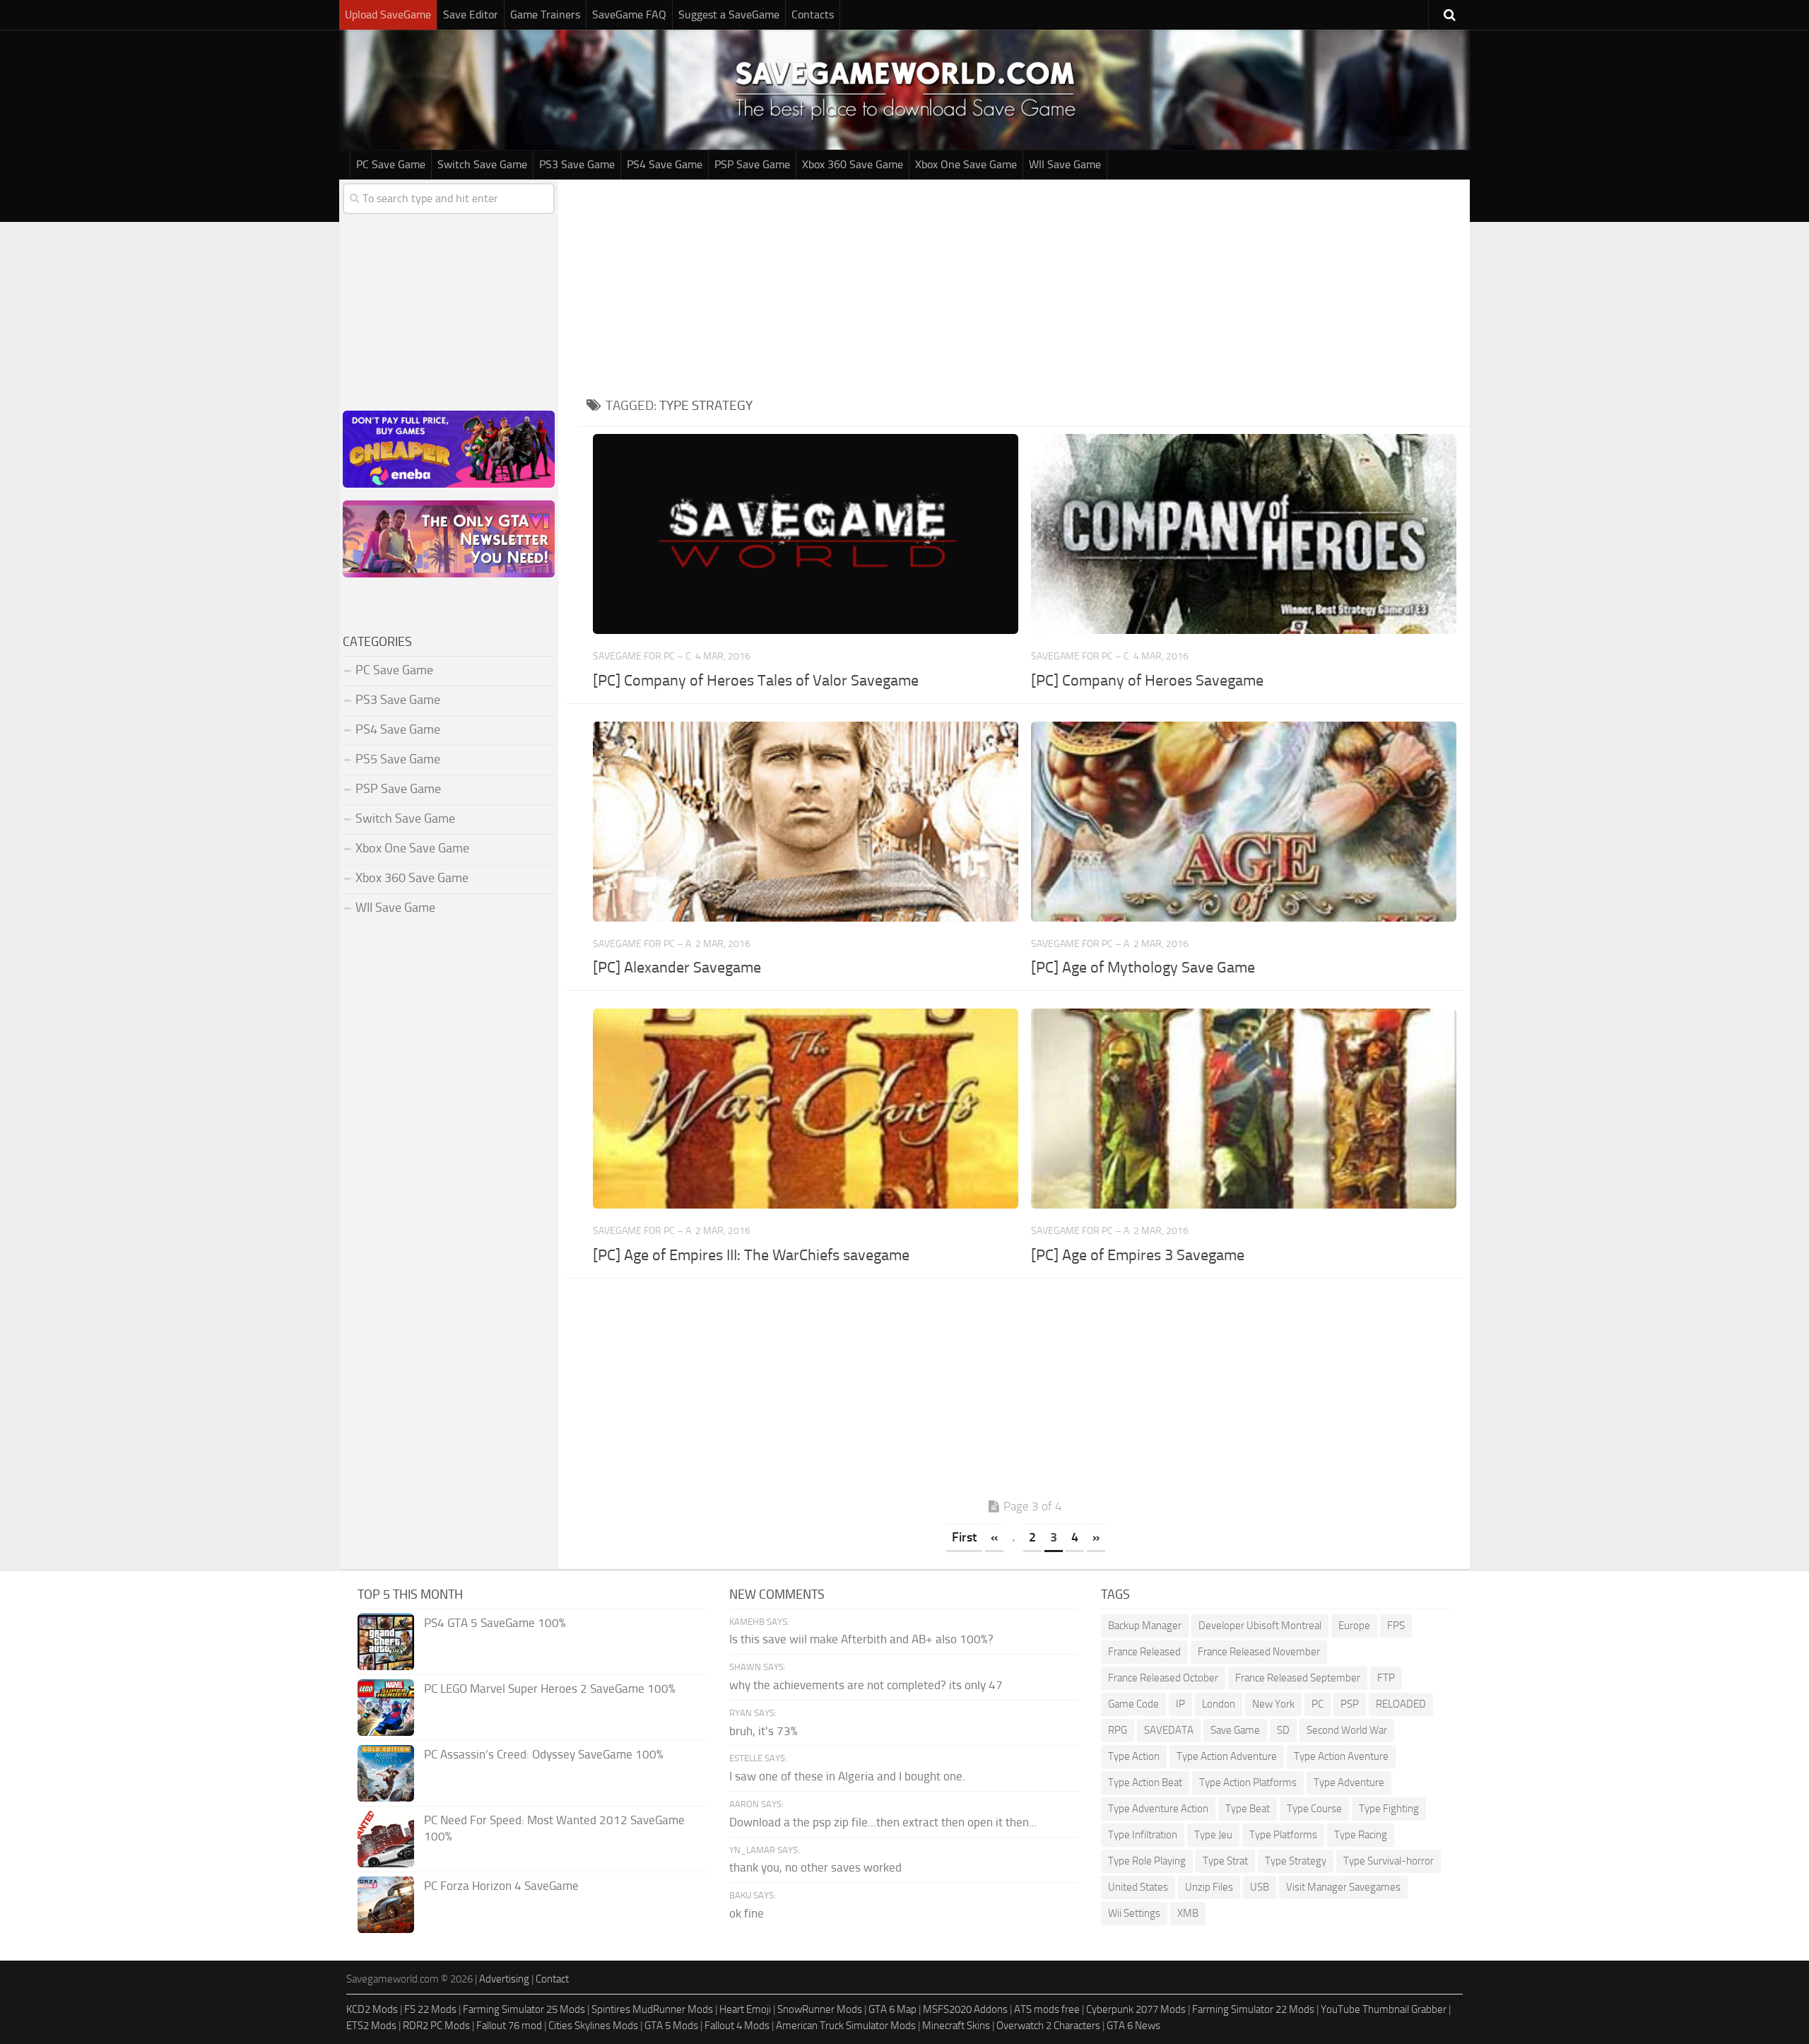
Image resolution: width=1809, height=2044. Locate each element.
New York (1273, 1704)
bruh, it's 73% (764, 1731)
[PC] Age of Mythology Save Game (1143, 968)
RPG (1118, 1730)
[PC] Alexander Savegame (677, 968)
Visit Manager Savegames (1343, 1887)
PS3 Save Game (577, 164)
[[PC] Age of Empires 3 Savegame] (1243, 1109)
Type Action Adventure (1227, 1756)
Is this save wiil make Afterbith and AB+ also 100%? (861, 1639)
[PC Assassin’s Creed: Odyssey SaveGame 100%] (386, 1773)
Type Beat (1248, 1809)
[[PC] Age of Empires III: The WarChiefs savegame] (805, 1109)
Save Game (1235, 1730)
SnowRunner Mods (820, 2009)
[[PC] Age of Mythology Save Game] (1243, 822)
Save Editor (471, 14)
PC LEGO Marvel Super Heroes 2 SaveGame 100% (550, 1688)
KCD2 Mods (372, 2009)
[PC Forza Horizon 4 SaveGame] (386, 1905)
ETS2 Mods (371, 2026)
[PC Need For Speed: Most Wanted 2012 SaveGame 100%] (386, 1839)
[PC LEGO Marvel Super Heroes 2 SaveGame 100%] (386, 1708)
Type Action (1134, 1756)
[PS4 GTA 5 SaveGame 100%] (386, 1642)
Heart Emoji (745, 2009)
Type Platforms (1283, 1835)
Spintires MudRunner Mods (652, 2009)
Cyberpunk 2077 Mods (1136, 2009)
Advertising (504, 1979)
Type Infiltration (1143, 1835)
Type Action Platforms (1248, 1782)
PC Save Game (391, 164)
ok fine (747, 1913)
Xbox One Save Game (966, 164)
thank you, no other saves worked (815, 1867)
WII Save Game (1065, 164)
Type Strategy (1296, 1861)
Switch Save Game (482, 164)
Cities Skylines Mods (593, 2026)
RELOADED (1401, 1704)
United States (1138, 1887)
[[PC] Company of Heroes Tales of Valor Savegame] (805, 534)
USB (1260, 1887)
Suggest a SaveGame (729, 14)
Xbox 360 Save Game (853, 164)
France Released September (1298, 1678)
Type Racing (1361, 1835)
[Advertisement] (1025, 286)
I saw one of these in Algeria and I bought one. (847, 1776)
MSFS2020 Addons (965, 2009)
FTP (1386, 1678)
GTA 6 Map (892, 2009)
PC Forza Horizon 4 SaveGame (501, 1886)
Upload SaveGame (388, 14)
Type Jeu (1213, 1835)
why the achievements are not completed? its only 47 (866, 1685)
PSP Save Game (752, 164)
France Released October (1163, 1678)
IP (1180, 1704)
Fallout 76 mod (509, 2026)
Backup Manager (1145, 1626)
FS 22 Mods (430, 2009)
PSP (1350, 1704)
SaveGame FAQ (629, 14)
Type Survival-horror (1389, 1861)
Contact (552, 1979)
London (1219, 1704)
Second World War (1347, 1730)
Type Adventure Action (1158, 1809)
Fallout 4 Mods (737, 2026)
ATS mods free (1047, 2009)
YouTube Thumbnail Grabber (1384, 2009)
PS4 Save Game (665, 164)
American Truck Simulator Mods (846, 2026)
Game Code (1133, 1704)
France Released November (1259, 1652)
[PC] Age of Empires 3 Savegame (1138, 1255)
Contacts (813, 14)
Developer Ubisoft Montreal (1260, 1626)
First (964, 1537)
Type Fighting (1389, 1809)
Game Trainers (545, 14)
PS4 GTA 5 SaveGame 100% (495, 1623)
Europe (1354, 1626)
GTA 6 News (1133, 2026)
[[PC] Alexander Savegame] (805, 822)
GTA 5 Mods (671, 2026)
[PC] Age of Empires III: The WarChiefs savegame (751, 1255)
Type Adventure (1349, 1782)
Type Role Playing (1147, 1861)
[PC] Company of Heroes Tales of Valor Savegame (756, 681)
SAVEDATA (1169, 1730)
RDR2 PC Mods (436, 2026)
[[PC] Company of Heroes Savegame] (1243, 534)
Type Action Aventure (1341, 1756)
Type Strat (1225, 1861)
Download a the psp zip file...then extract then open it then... (883, 1822)
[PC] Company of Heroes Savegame (1147, 681)
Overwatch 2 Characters (1048, 2026)
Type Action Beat (1145, 1782)
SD (1283, 1730)
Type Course (1314, 1809)
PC (1318, 1704)
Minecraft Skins (956, 2026)
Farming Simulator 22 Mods (1253, 2009)
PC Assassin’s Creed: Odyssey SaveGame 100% (544, 1754)
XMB (1188, 1913)
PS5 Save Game (398, 759)
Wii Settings (1134, 1913)
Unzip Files (1209, 1887)
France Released (1144, 1652)
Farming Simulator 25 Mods (524, 2009)
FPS (1396, 1626)
